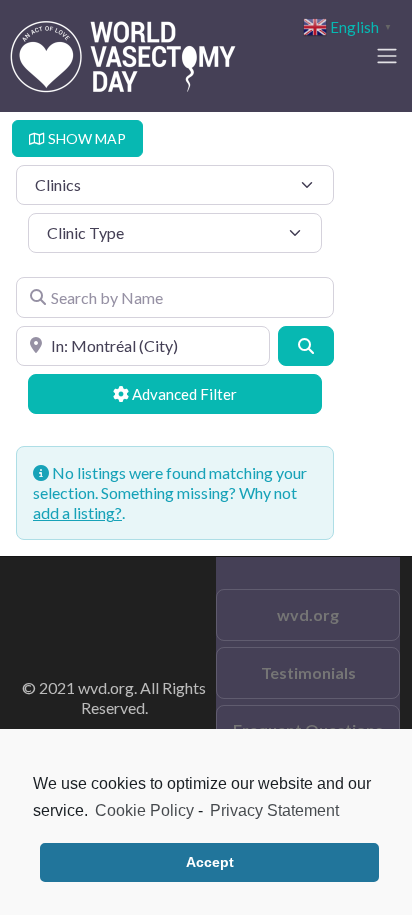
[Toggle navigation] (387, 56)
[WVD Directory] (123, 53)
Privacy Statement (274, 810)
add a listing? (77, 512)
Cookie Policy (144, 810)
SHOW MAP (85, 138)
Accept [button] (210, 862)
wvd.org (308, 614)
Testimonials (308, 672)
